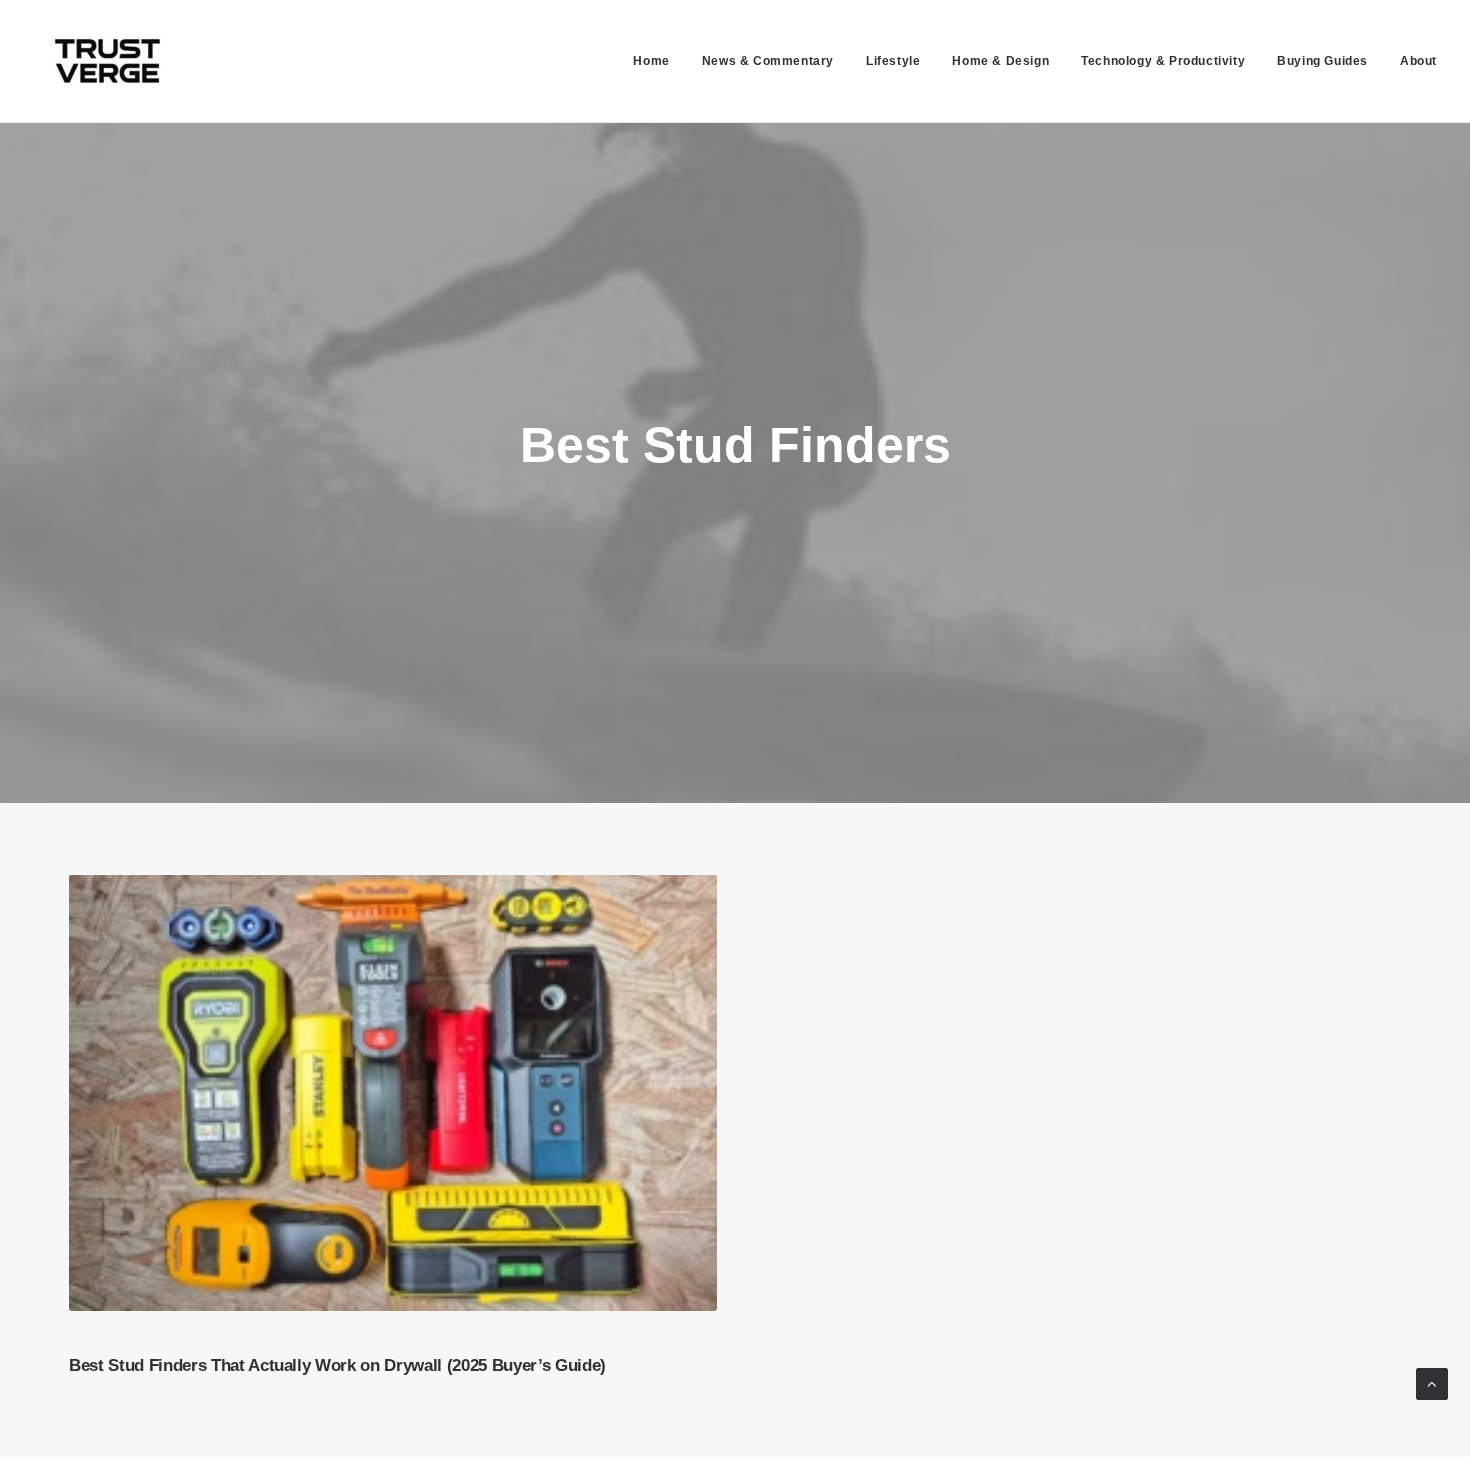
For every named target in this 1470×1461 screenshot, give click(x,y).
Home (651, 61)
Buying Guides (1322, 61)
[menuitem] (658, 61)
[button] (393, 1092)
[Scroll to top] (1432, 1382)
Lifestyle (893, 61)
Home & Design (1000, 61)
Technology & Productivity (1163, 61)
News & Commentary (768, 61)
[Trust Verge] (108, 61)
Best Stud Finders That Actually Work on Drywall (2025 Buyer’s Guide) (337, 1365)
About (1418, 61)
